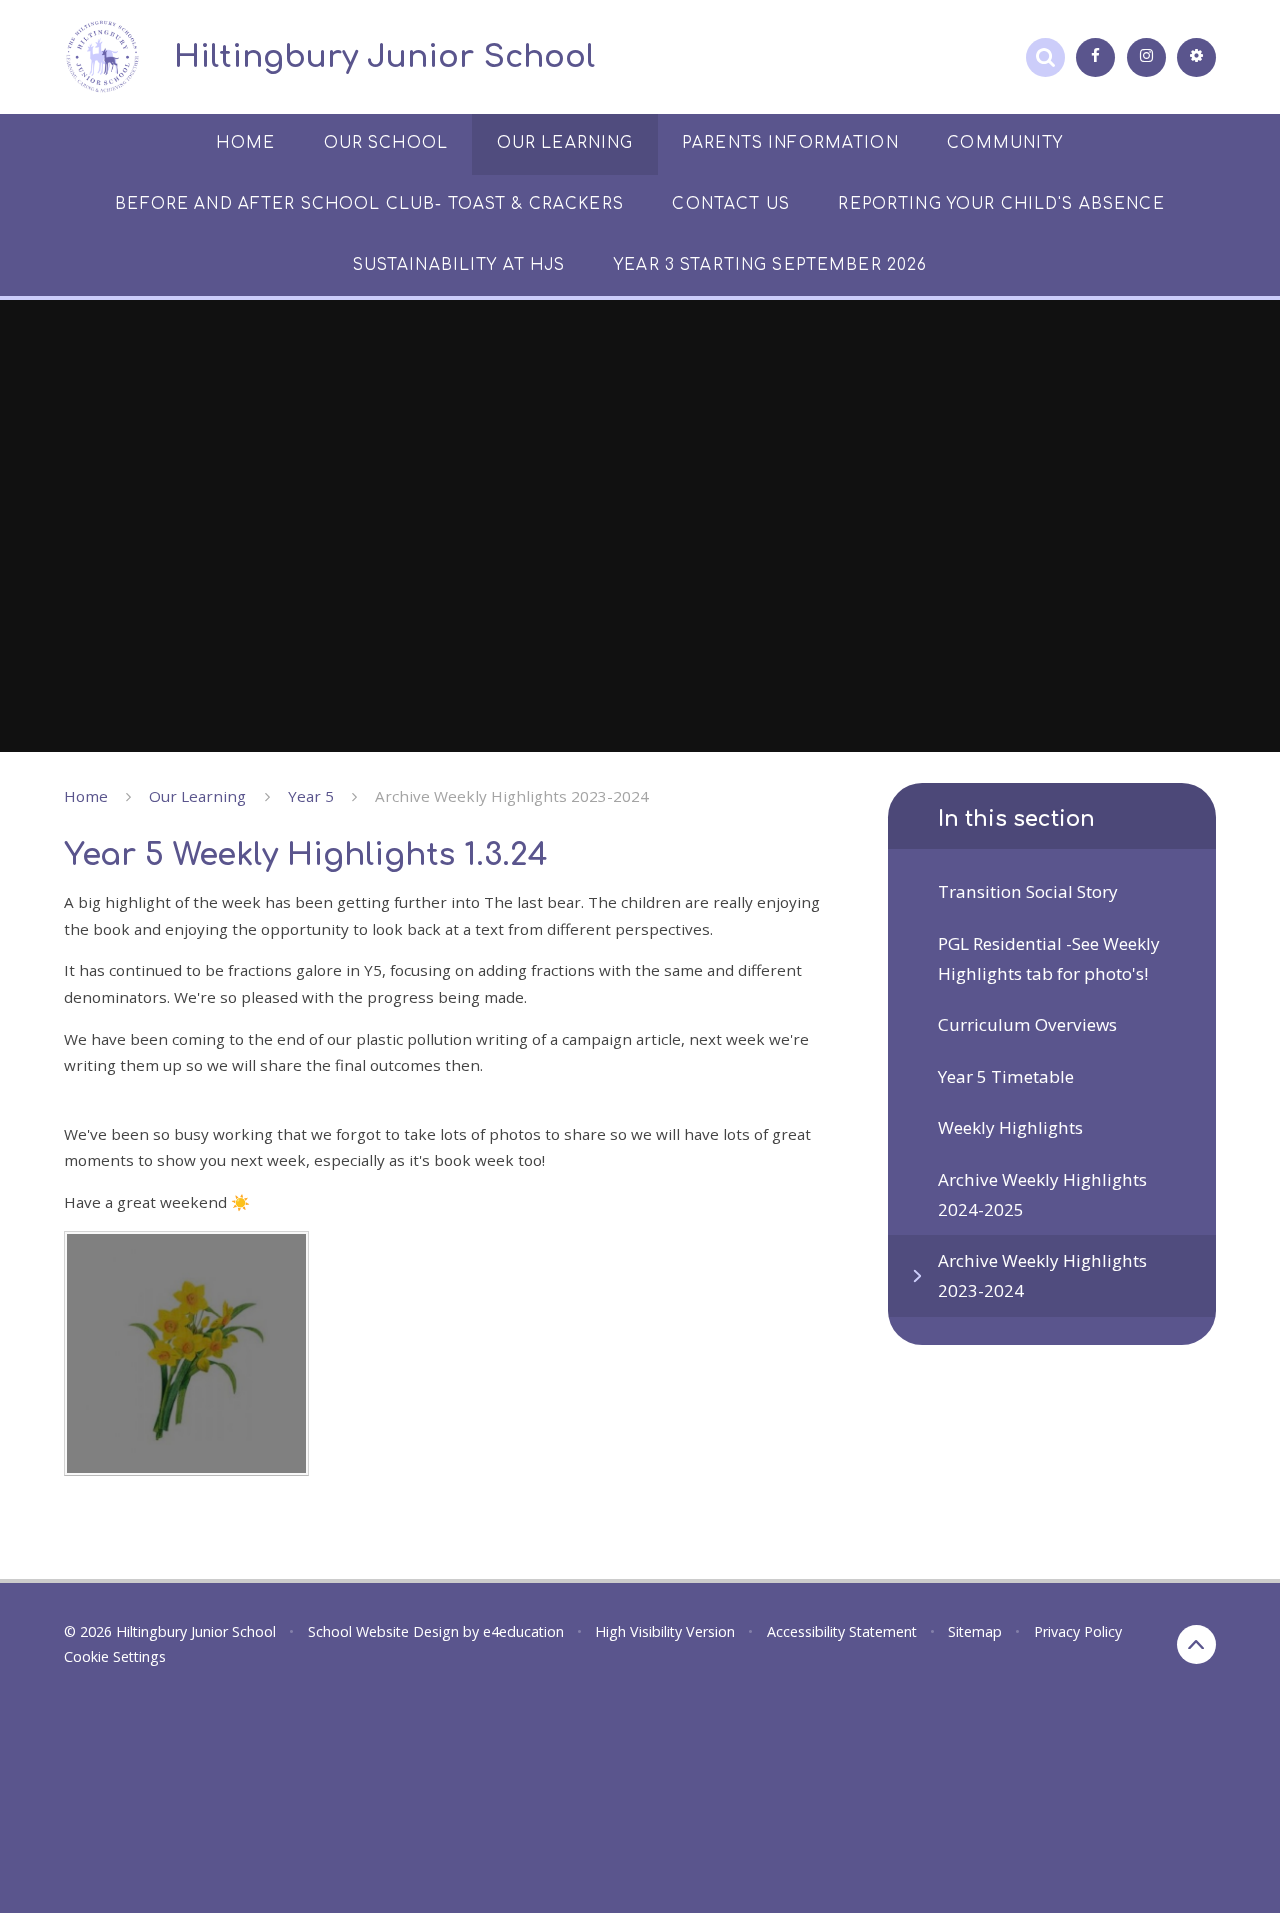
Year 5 (311, 796)
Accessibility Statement (842, 1631)
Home (86, 796)
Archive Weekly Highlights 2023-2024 (512, 796)
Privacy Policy (1078, 1631)
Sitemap (975, 1631)
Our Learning (197, 796)
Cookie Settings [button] (115, 1656)
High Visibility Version (665, 1631)
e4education (523, 1631)
